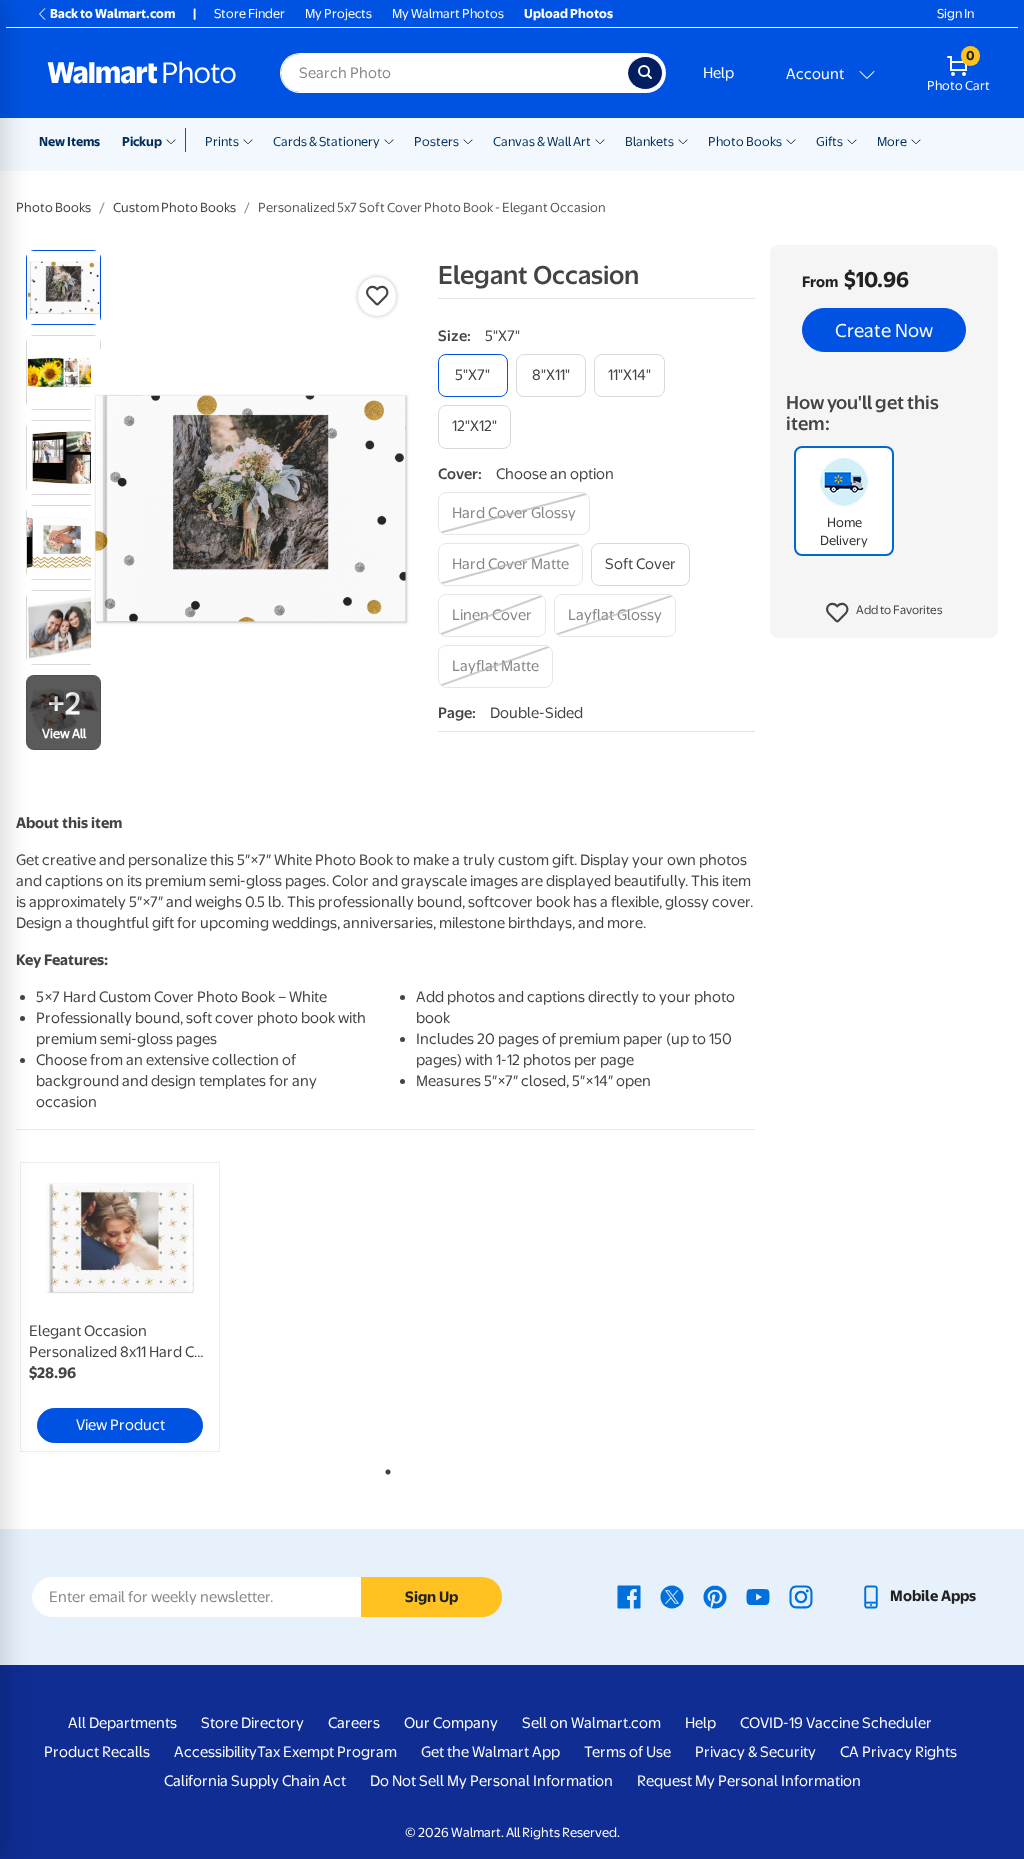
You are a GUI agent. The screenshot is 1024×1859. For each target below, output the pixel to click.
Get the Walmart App (490, 1752)
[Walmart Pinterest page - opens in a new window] (715, 1596)
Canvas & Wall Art (542, 141)
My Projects (338, 13)
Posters (436, 141)
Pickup (142, 141)
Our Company (451, 1723)
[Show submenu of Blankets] (683, 140)
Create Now (884, 330)
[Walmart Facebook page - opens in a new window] (629, 1596)
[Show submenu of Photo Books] (791, 140)
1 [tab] (384, 1468)
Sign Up (431, 1597)
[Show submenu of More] (916, 140)
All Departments (122, 1723)
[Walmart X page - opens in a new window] (672, 1596)
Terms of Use (627, 1752)
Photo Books (745, 141)
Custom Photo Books (174, 207)
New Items (69, 141)
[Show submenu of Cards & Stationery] (389, 140)
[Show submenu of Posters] (468, 140)
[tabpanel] (140, 1307)
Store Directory (252, 1723)
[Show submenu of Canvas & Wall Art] (600, 140)
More (892, 141)
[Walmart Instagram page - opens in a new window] (801, 1596)
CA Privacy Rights (898, 1752)
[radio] (63, 287)
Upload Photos (568, 13)
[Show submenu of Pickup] (175, 140)
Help (718, 73)
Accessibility (215, 1752)
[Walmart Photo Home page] (142, 73)
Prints (222, 141)
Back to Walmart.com (112, 13)
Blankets (649, 141)
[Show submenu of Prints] (248, 140)
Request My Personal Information (749, 1781)
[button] (884, 613)
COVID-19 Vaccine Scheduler (836, 1723)
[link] (120, 1307)
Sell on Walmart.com (591, 1723)
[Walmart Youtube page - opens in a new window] (758, 1596)
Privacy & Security (755, 1752)
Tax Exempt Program (327, 1752)
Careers (354, 1723)
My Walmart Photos (448, 13)
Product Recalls (97, 1752)
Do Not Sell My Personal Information (491, 1781)
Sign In (955, 13)
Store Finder (249, 13)
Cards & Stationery (326, 141)
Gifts (829, 141)
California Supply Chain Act (255, 1781)
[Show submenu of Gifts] (852, 140)
